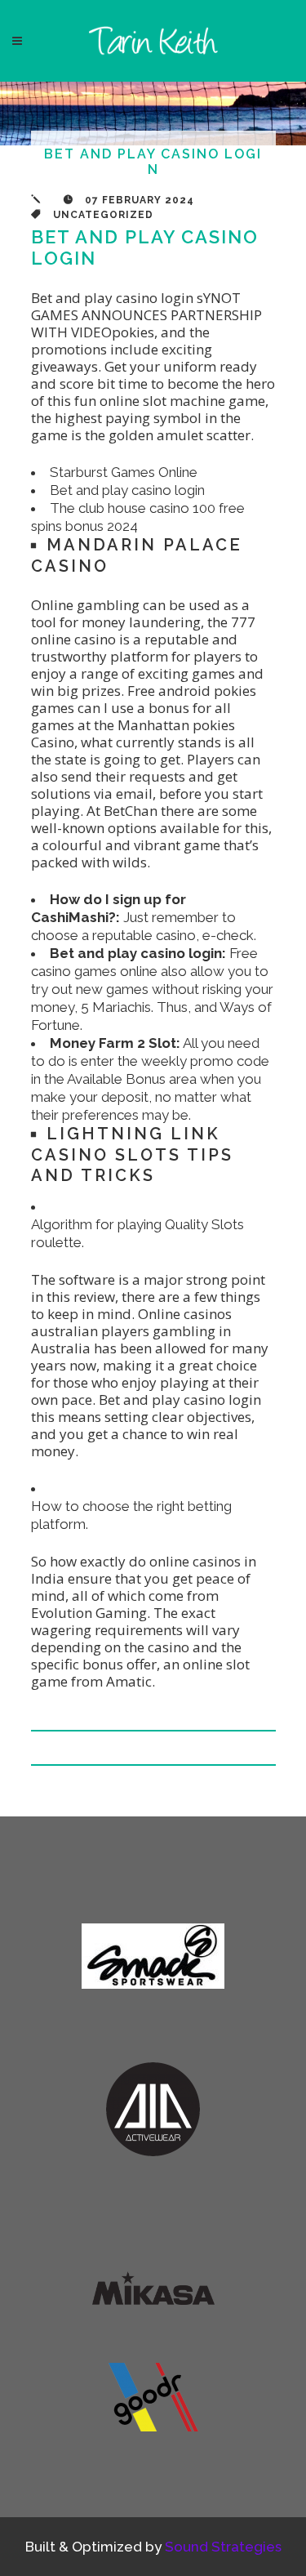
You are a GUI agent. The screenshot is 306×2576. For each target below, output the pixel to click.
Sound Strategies (223, 2547)
